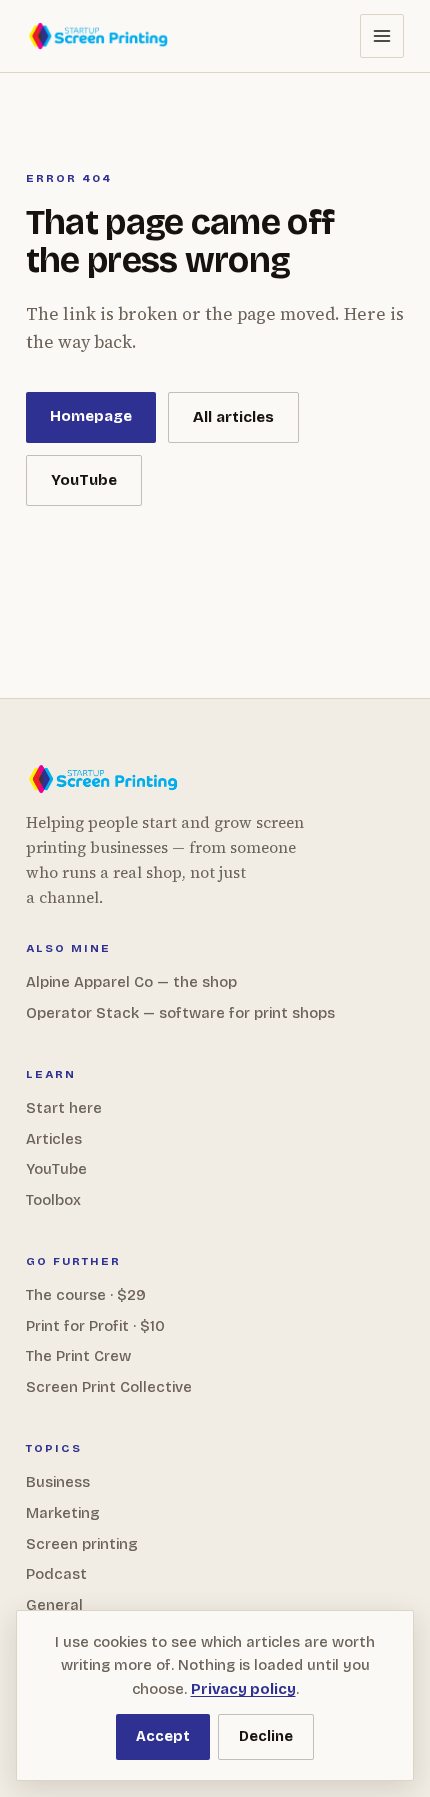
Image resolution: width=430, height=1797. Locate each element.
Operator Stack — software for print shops (180, 1013)
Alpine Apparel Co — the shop (131, 982)
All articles (233, 417)
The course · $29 (86, 1295)
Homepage (91, 416)
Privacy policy (243, 1689)
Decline (266, 1736)
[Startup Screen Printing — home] (99, 36)
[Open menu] (382, 36)
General (54, 1605)
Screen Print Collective (109, 1387)
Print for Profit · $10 (95, 1326)
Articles (54, 1139)
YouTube (84, 480)
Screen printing (82, 1544)
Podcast (56, 1574)
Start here (64, 1108)
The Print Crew (78, 1356)
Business (58, 1482)
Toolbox (53, 1200)
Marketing (63, 1513)
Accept (163, 1736)
